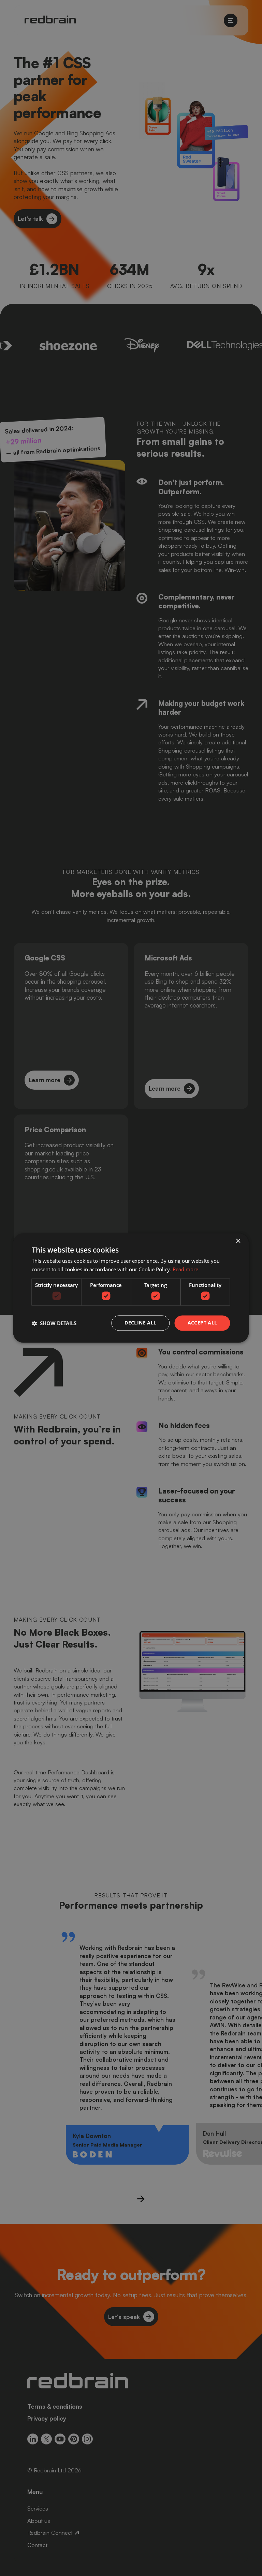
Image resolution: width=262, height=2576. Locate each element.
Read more (185, 1270)
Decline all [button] (140, 1323)
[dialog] (131, 1288)
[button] (54, 1323)
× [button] (238, 1241)
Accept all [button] (202, 1323)
